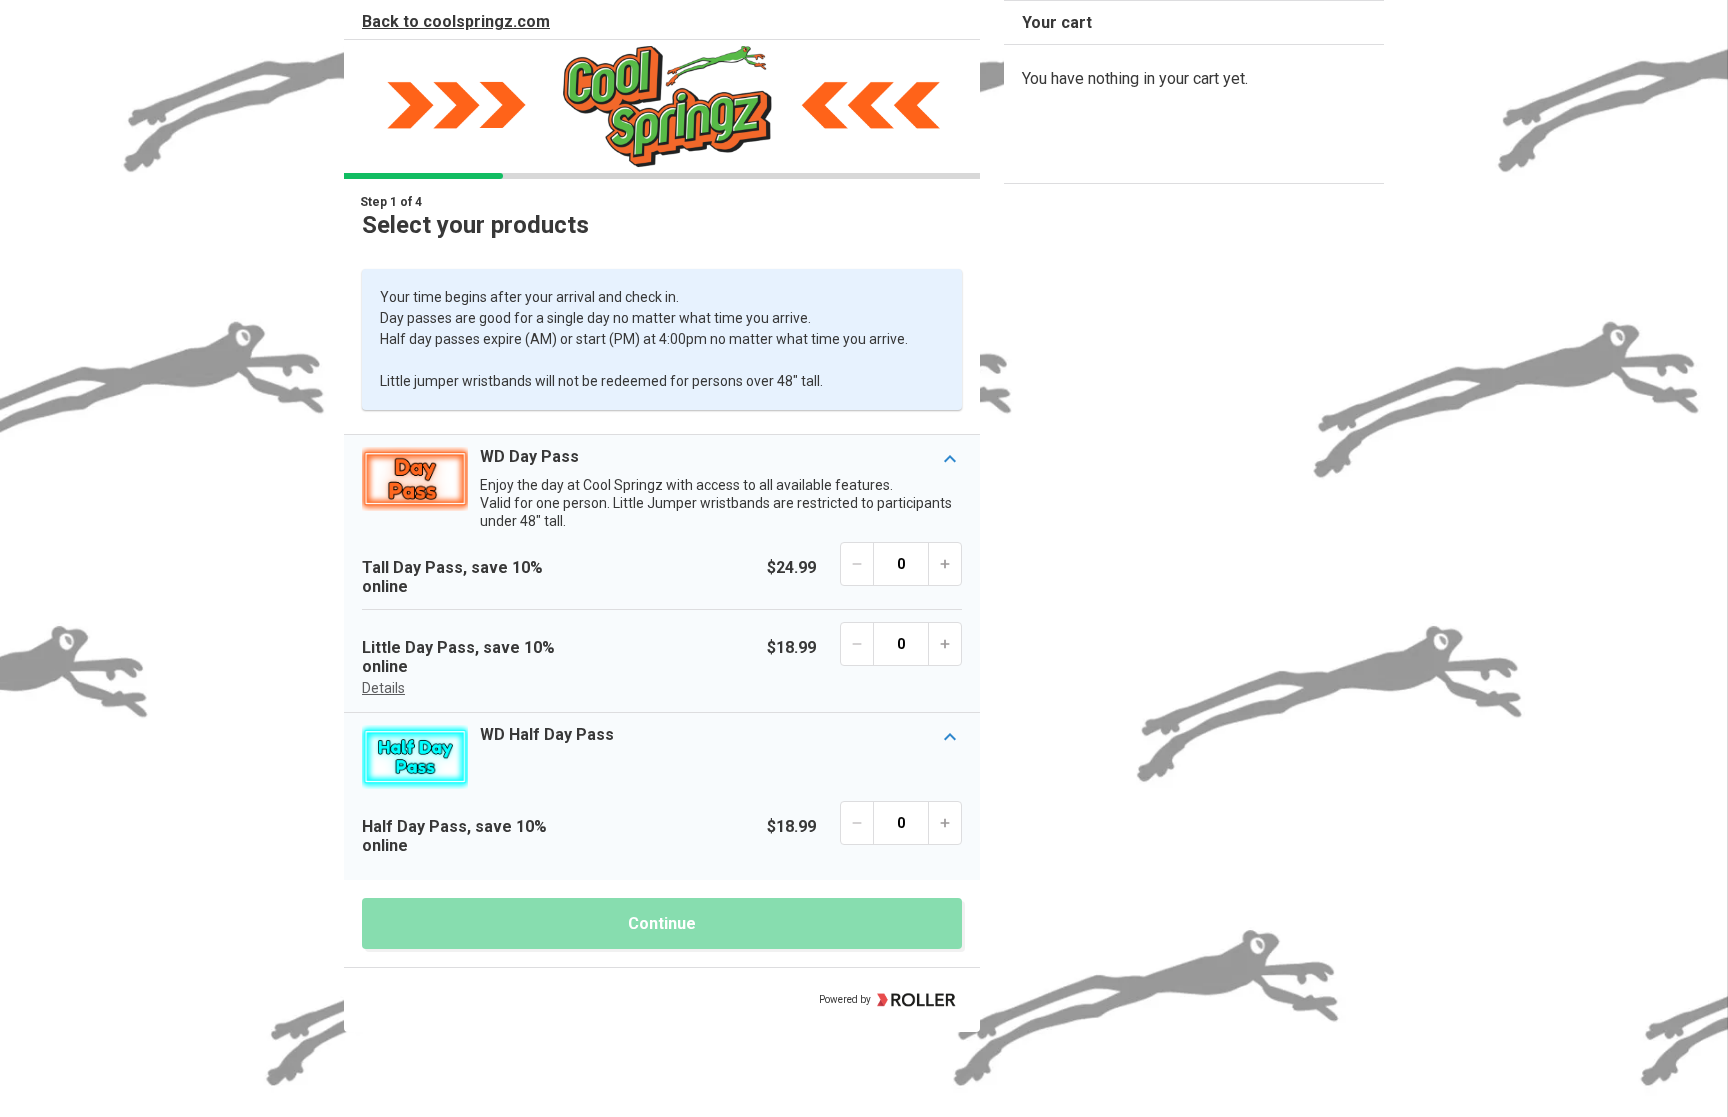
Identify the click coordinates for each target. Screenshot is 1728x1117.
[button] (662, 488)
